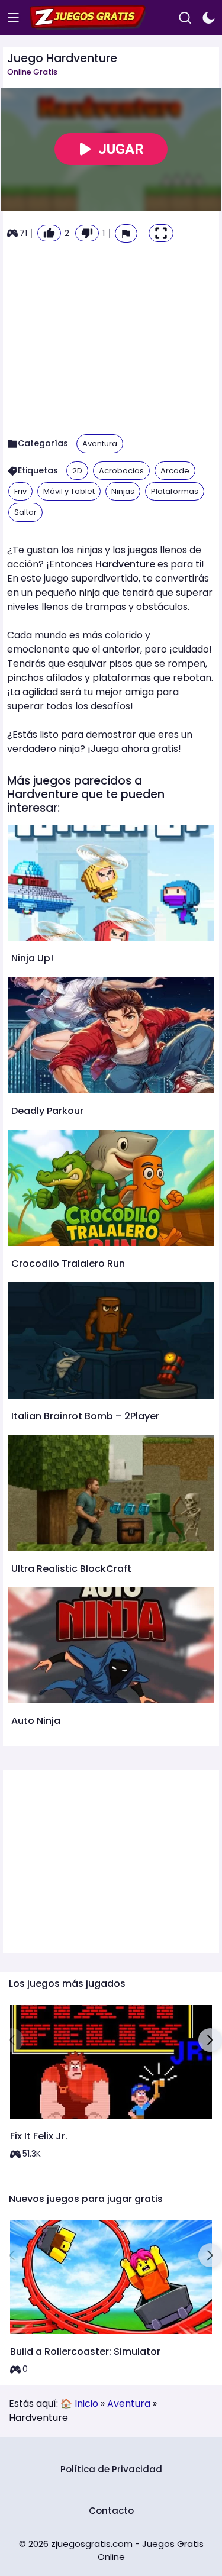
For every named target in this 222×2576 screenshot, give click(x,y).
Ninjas (123, 491)
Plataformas (175, 491)
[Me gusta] (49, 233)
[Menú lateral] (13, 18)
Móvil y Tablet (69, 491)
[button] (126, 233)
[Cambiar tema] (209, 18)
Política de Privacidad (111, 2469)
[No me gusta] (87, 233)
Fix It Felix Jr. (39, 2136)
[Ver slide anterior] (12, 2040)
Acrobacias (121, 471)
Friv (20, 491)
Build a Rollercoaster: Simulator (85, 2351)
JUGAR (121, 149)
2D (77, 471)
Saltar (25, 512)
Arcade (175, 471)
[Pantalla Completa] (161, 233)
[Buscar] (185, 18)
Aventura (100, 443)
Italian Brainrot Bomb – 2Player (85, 1416)
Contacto (111, 2511)
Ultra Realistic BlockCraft (71, 1569)
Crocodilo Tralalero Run (68, 1263)
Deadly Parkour (47, 1111)
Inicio (86, 2404)
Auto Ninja (36, 1721)
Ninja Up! (32, 958)
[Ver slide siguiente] (210, 2040)
